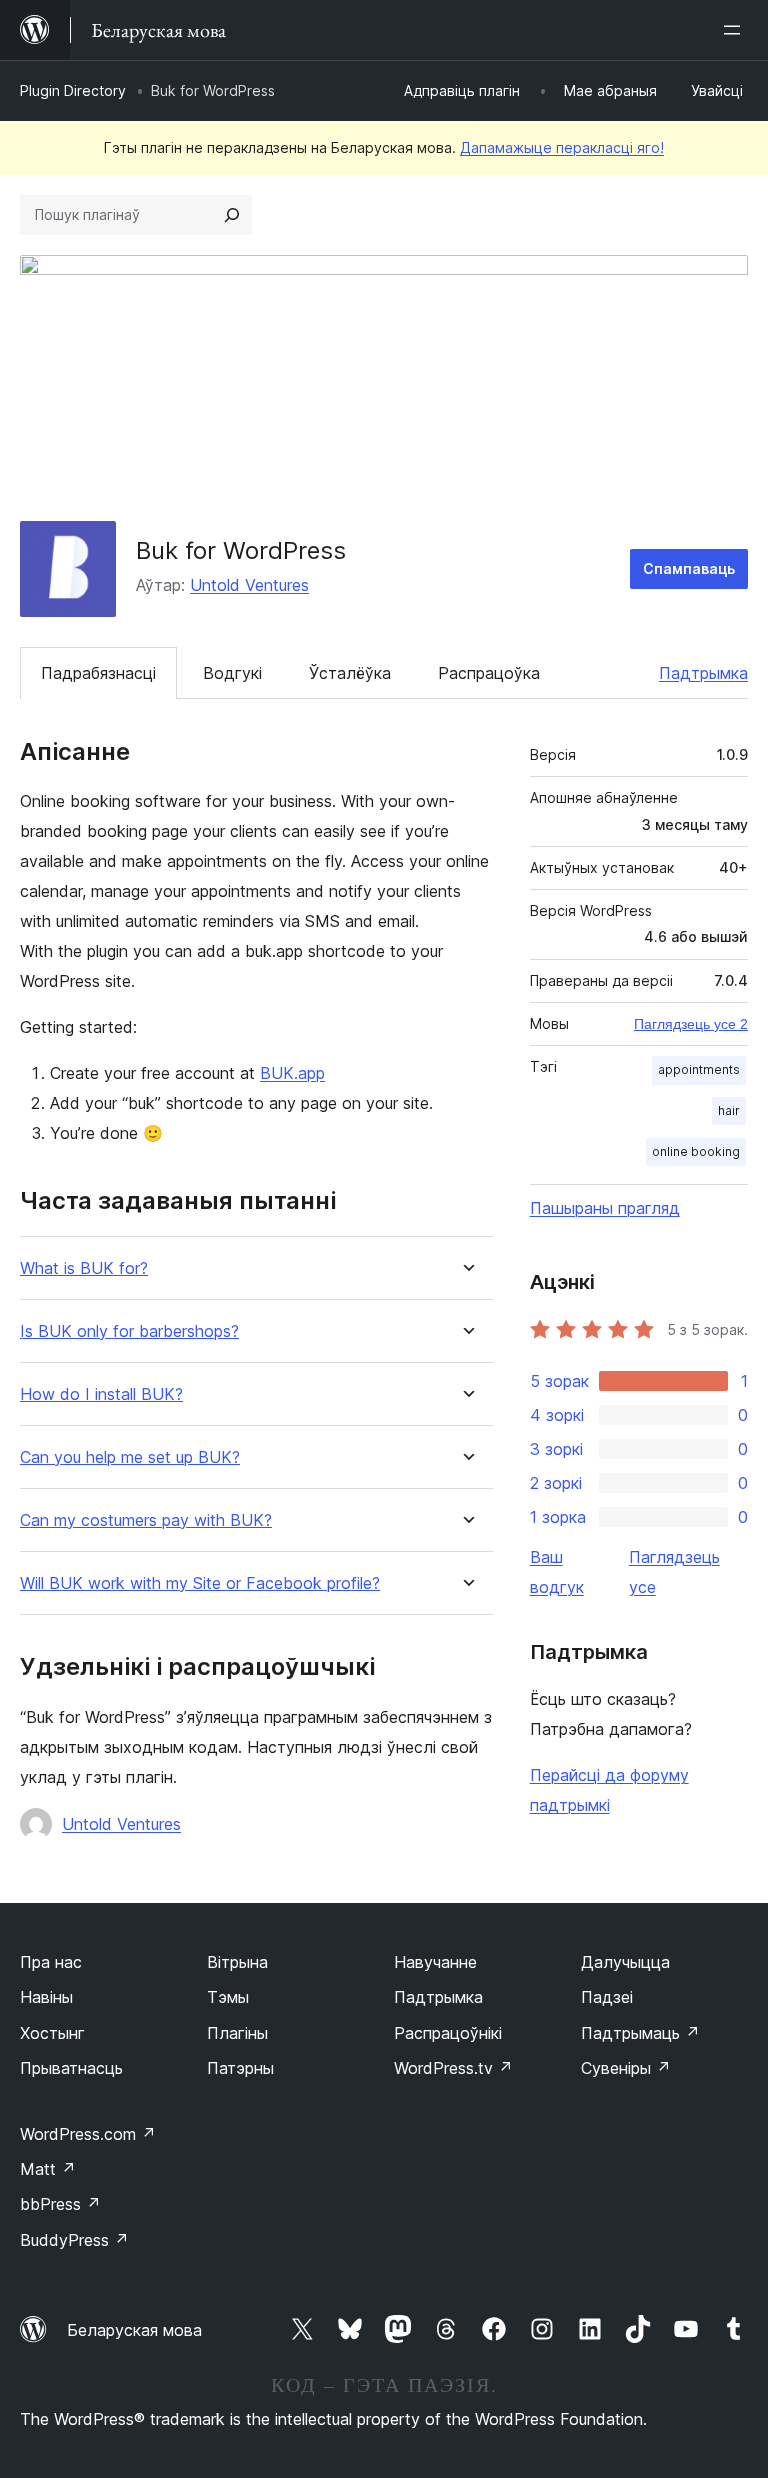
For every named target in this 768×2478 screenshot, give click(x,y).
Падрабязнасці (98, 673)
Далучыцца (625, 1962)
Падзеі (607, 1997)
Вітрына (237, 1962)
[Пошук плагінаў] (232, 215)
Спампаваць (689, 568)
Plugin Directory (73, 90)
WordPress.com (88, 2134)
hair (729, 1110)
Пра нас (51, 1962)
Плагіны (237, 2033)
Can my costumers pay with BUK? (146, 1520)
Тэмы (228, 1997)
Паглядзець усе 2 (691, 1024)
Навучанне (435, 1962)
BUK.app (292, 1073)
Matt (48, 2169)
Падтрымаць (640, 2033)
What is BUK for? (84, 1268)
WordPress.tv (453, 2068)
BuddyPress (74, 2240)
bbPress (60, 2204)
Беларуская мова (134, 2330)
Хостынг (52, 2033)
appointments (699, 1069)
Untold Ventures (249, 585)
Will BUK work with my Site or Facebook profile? (200, 1583)
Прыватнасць (71, 2068)
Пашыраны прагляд (605, 1208)
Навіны (46, 1997)
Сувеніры (626, 2068)
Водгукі (232, 673)
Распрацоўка (489, 673)
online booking (696, 1151)
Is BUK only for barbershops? (129, 1331)
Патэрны (240, 2068)
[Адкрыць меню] (736, 30)
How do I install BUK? (101, 1394)
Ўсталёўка (350, 673)
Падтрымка (703, 673)
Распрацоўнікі (448, 2033)
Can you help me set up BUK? (130, 1457)
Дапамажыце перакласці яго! (562, 147)
